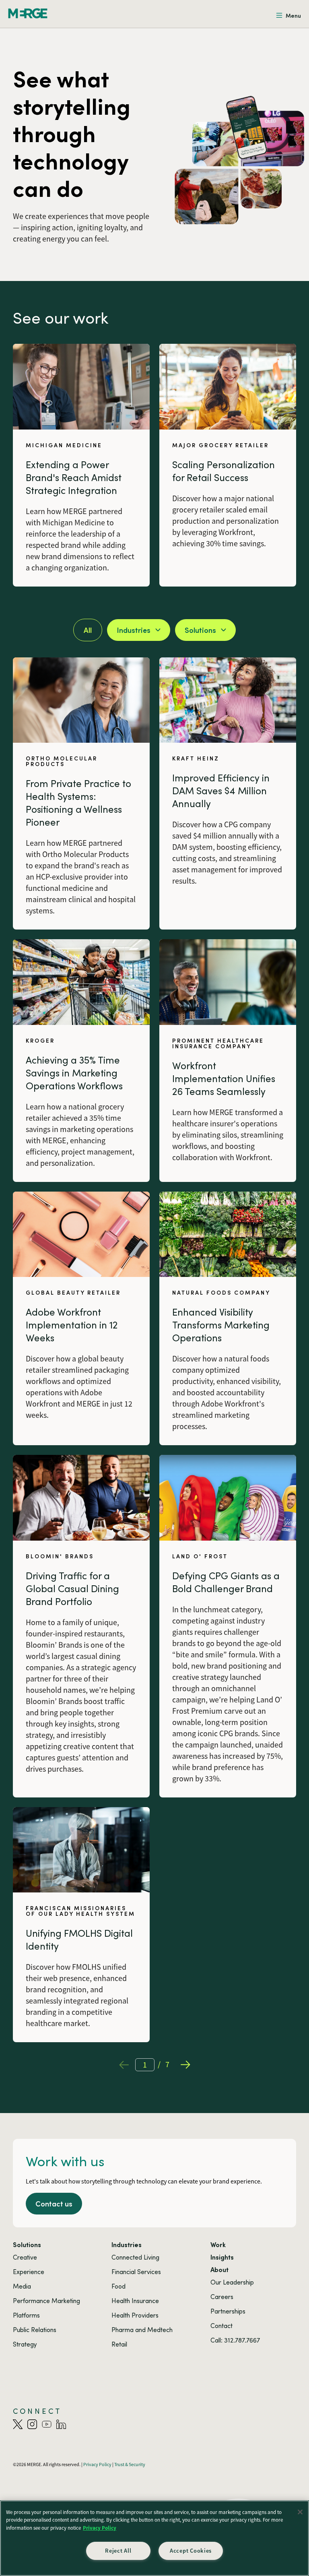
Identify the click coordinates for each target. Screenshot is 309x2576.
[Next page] (185, 2065)
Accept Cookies (191, 2551)
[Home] (28, 13)
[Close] (300, 2512)
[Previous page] (124, 2065)
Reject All (118, 2551)
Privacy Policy (100, 2528)
